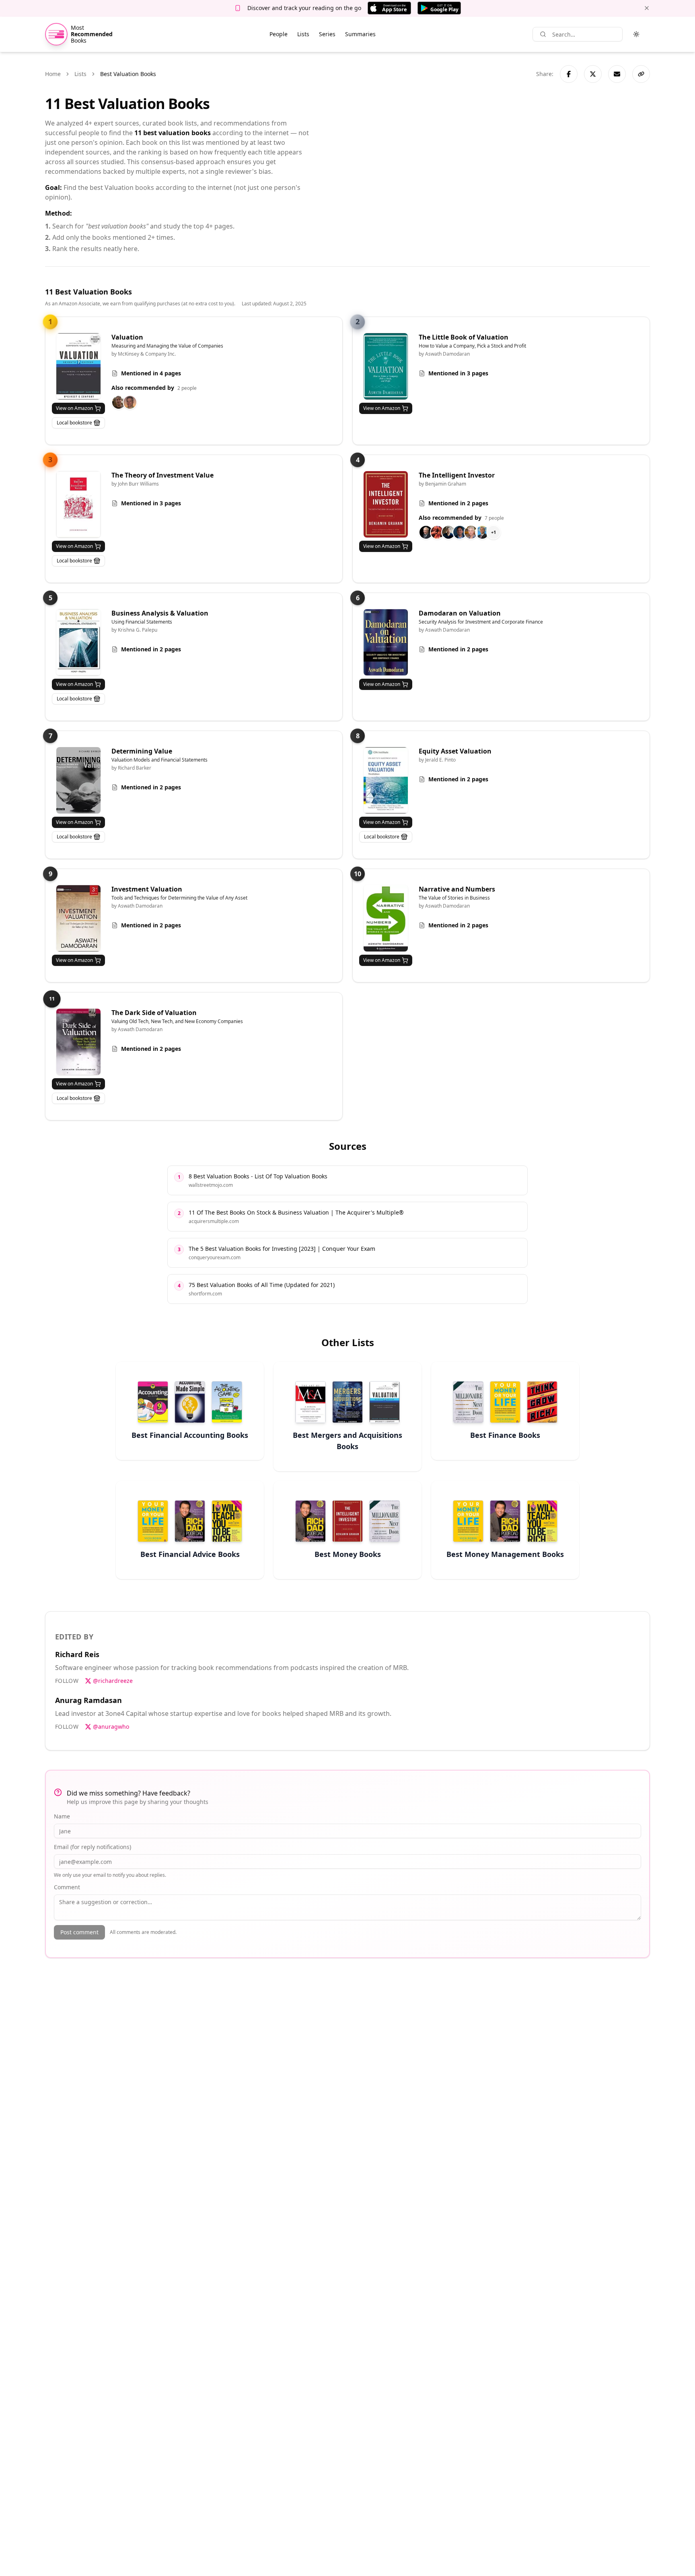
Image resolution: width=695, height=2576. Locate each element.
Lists (303, 34)
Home (53, 74)
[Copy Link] (641, 74)
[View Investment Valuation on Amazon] (78, 918)
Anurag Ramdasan (88, 1700)
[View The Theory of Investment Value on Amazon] (78, 504)
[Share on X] (593, 74)
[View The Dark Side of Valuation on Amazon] (78, 1042)
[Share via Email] (617, 74)
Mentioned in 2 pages (458, 503)
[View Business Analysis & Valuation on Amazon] (78, 642)
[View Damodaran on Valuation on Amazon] (386, 642)
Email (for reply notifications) (93, 1847)
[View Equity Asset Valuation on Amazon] (386, 780)
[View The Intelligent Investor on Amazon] (386, 504)
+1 (493, 532)
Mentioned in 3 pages (458, 373)
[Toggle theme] (636, 34)
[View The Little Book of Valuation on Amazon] (386, 366)
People (279, 34)
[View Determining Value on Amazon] (78, 780)
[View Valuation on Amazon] (78, 366)
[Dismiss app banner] (647, 8)
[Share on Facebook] (569, 74)
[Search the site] (543, 34)
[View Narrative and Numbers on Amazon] (386, 918)
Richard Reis (77, 1654)
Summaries (360, 34)
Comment (67, 1887)
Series (327, 34)
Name (62, 1816)
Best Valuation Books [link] (128, 74)
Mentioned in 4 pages (151, 373)
